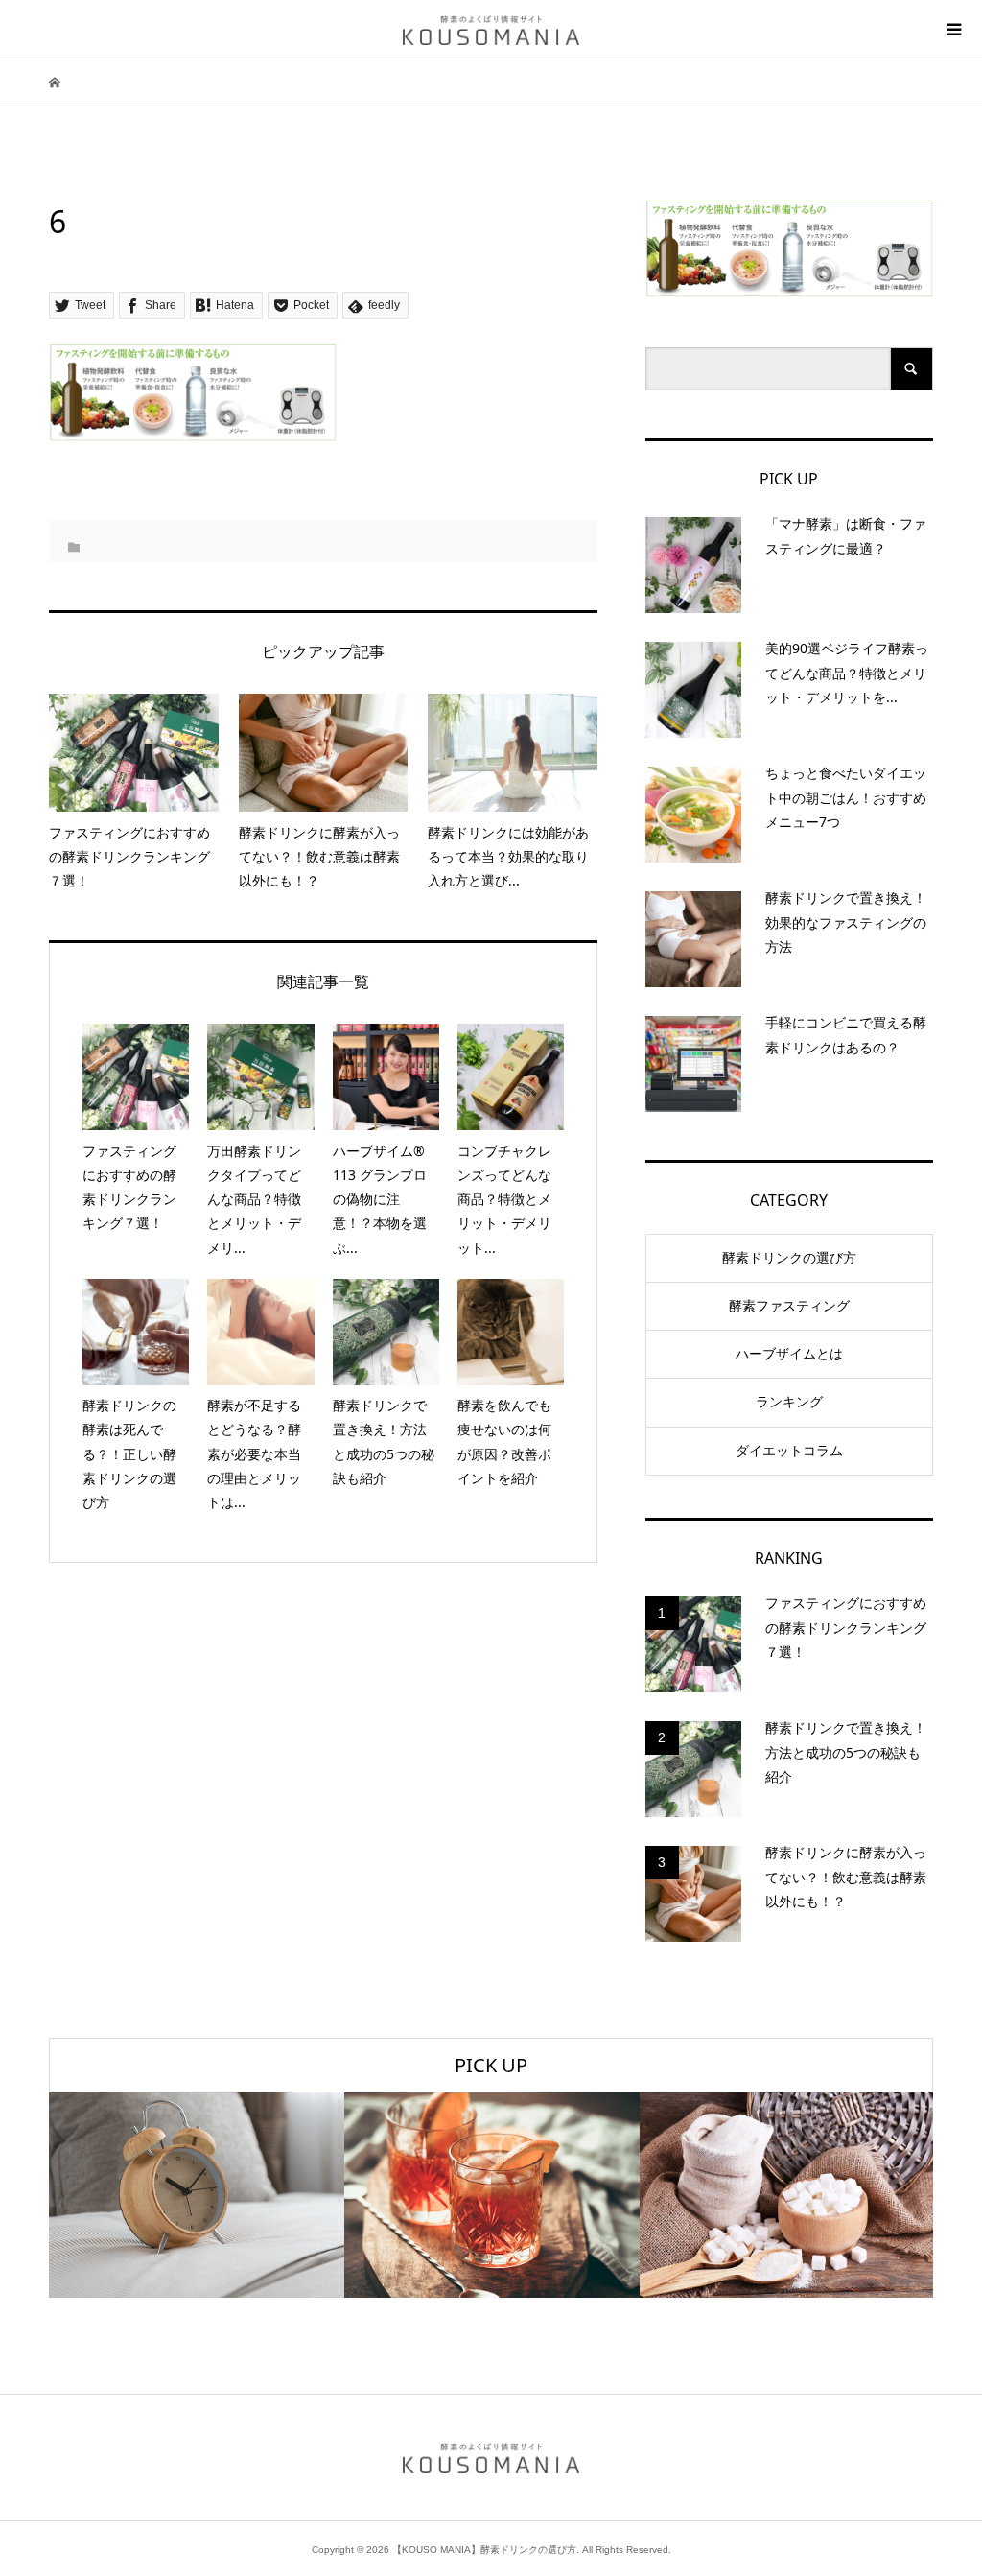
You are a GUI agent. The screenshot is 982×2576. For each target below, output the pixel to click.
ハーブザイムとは (789, 1354)
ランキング (789, 1402)
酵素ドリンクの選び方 (789, 1258)
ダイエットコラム (789, 1451)
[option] (197, 2195)
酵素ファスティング (789, 1306)
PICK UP (491, 2065)
